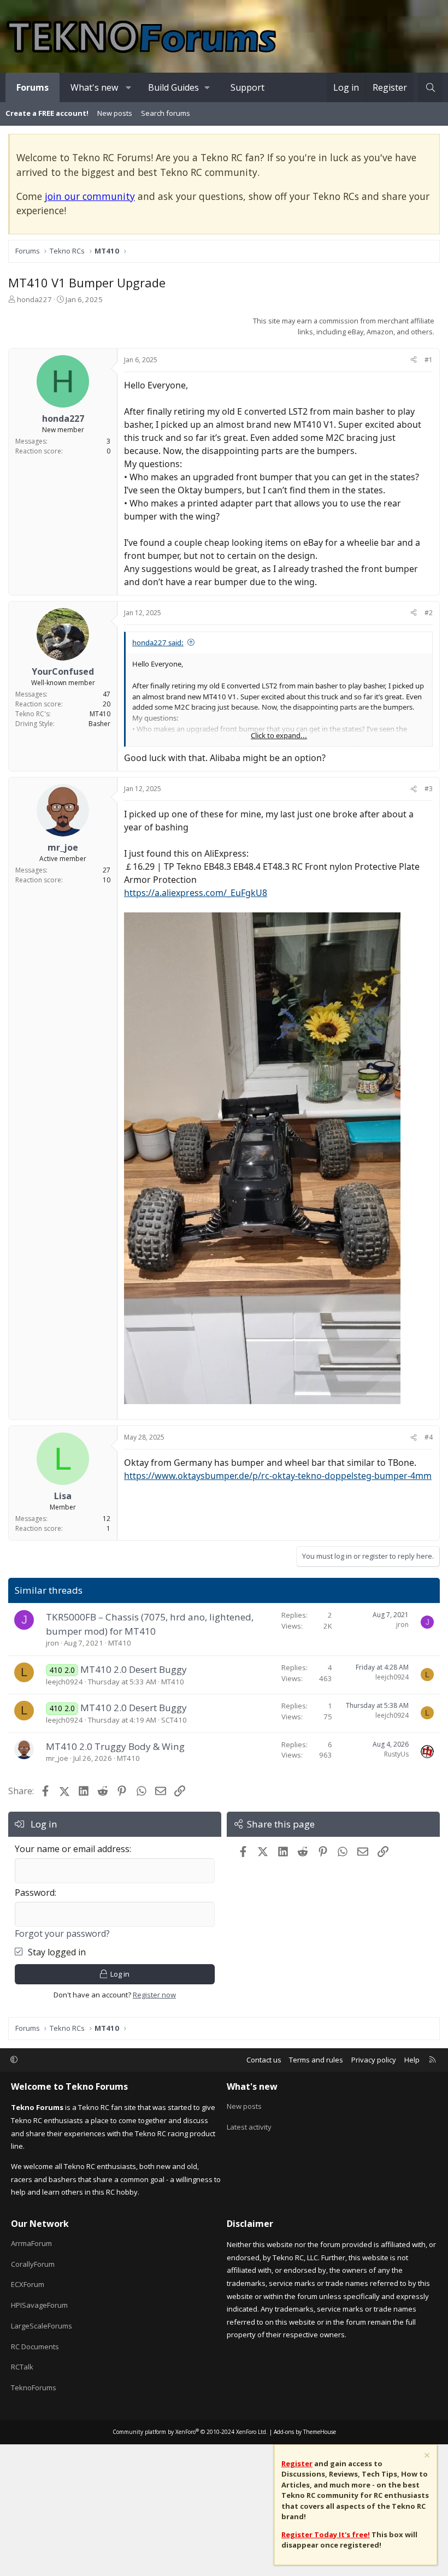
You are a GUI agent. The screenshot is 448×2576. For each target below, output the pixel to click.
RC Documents (35, 2347)
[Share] (414, 360)
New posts (115, 113)
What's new (94, 87)
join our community (90, 196)
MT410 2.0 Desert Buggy (134, 1669)
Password (35, 1893)
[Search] (430, 87)
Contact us (264, 2060)
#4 (429, 1437)
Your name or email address (72, 1849)
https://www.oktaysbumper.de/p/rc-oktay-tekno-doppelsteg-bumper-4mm (278, 1476)
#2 (429, 613)
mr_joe (57, 1758)
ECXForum (28, 2284)
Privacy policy (374, 2060)
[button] (129, 87)
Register (297, 2463)
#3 (429, 789)
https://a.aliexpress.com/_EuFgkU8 (196, 893)
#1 (429, 360)
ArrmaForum (31, 2243)
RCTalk (22, 2367)
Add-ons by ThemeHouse (305, 2432)
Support (247, 87)
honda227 (34, 299)
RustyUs (396, 1754)
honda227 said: (158, 642)
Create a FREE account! (47, 113)
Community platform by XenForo (190, 2432)
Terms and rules (316, 2060)
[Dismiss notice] (426, 2457)
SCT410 (174, 1720)
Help (412, 2060)
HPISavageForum (39, 2305)
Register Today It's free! (326, 2534)
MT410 (120, 1643)
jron (52, 1643)
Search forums (166, 113)
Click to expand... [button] (279, 735)
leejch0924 (64, 1682)
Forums (33, 87)
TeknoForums (34, 2388)
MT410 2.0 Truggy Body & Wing (115, 1746)
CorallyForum (33, 2264)
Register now (154, 1995)
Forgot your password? (62, 1934)
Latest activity (249, 2127)
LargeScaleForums (42, 2326)
